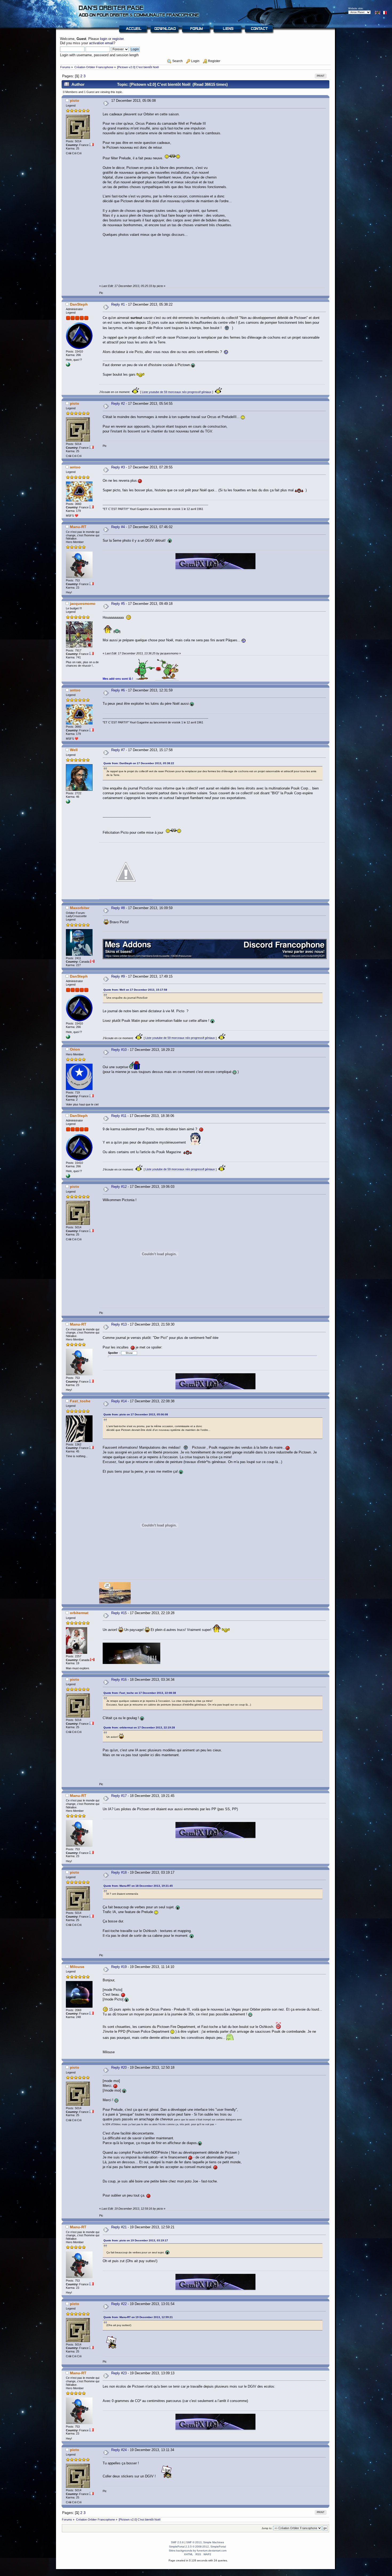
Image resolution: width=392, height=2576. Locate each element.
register (118, 39)
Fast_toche (80, 1401)
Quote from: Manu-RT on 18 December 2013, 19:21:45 (138, 1886)
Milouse (77, 1967)
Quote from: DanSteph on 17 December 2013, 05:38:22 (139, 763)
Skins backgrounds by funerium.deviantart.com (198, 2551)
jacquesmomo (83, 604)
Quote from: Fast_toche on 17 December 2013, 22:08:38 (140, 1693)
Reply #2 (118, 404)
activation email (101, 43)
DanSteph (79, 304)
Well (74, 750)
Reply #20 (119, 2067)
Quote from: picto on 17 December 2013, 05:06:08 (136, 1414)
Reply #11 (119, 1116)
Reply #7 (118, 750)
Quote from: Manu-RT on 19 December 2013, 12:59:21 (138, 2317)
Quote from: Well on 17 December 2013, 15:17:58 (135, 990)
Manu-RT (78, 527)
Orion (75, 1049)
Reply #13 (119, 1324)
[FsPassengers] (68, 366)
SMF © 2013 (194, 2542)
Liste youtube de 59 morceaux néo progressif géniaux (177, 392)
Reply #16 (119, 1680)
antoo (75, 467)
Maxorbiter (80, 908)
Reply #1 (118, 304)
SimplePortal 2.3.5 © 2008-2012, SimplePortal (197, 2547)
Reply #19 (119, 1967)
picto (75, 100)
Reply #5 (118, 604)
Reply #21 (119, 2227)
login (104, 39)
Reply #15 (119, 1613)
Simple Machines (214, 2542)
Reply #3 (118, 467)
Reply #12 (119, 1187)
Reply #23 (119, 2373)
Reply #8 (118, 908)
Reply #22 (119, 2304)
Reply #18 (119, 1872)
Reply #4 (118, 527)
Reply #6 (118, 690)
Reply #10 (119, 1050)
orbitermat (79, 1613)
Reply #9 (118, 976)
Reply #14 (119, 1401)
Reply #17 (119, 1796)
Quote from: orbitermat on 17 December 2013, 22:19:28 (139, 1728)
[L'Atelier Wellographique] (68, 803)
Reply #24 (119, 2450)
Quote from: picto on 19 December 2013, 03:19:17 (136, 2240)
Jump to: (267, 2528)
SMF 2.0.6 (177, 2542)
